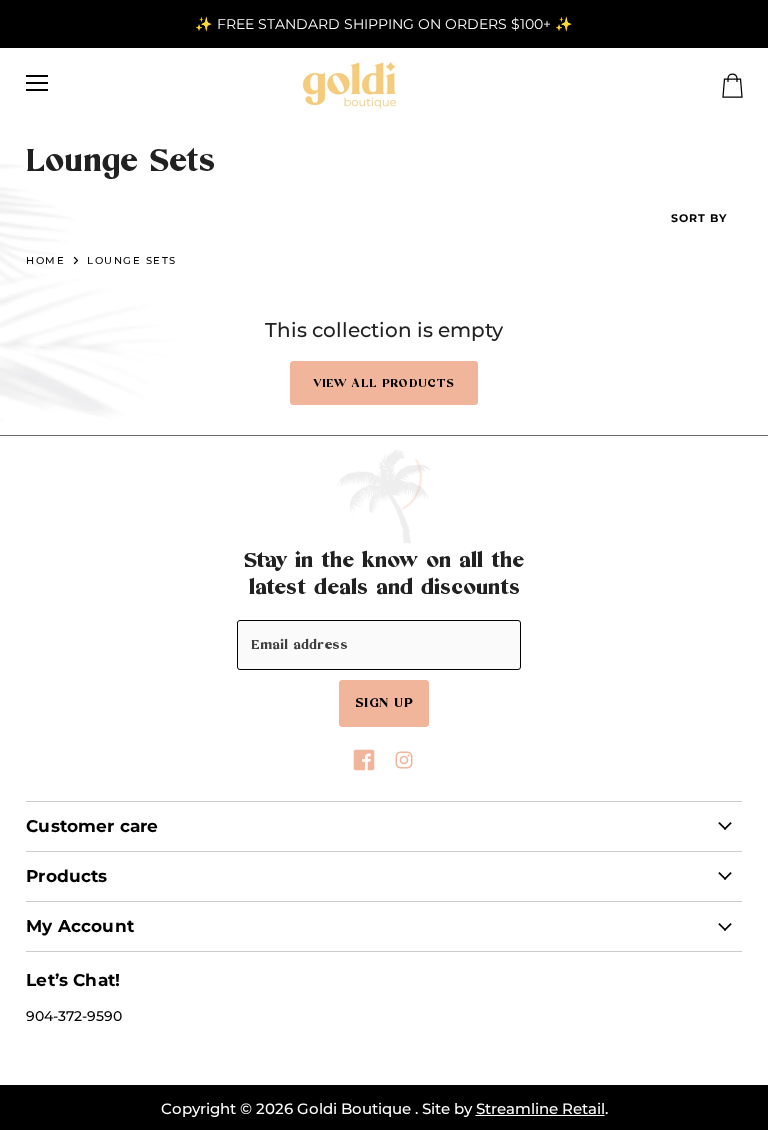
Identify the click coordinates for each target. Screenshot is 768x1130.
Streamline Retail (540, 1108)
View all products (384, 383)
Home (45, 260)
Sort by (699, 218)
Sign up (384, 702)
